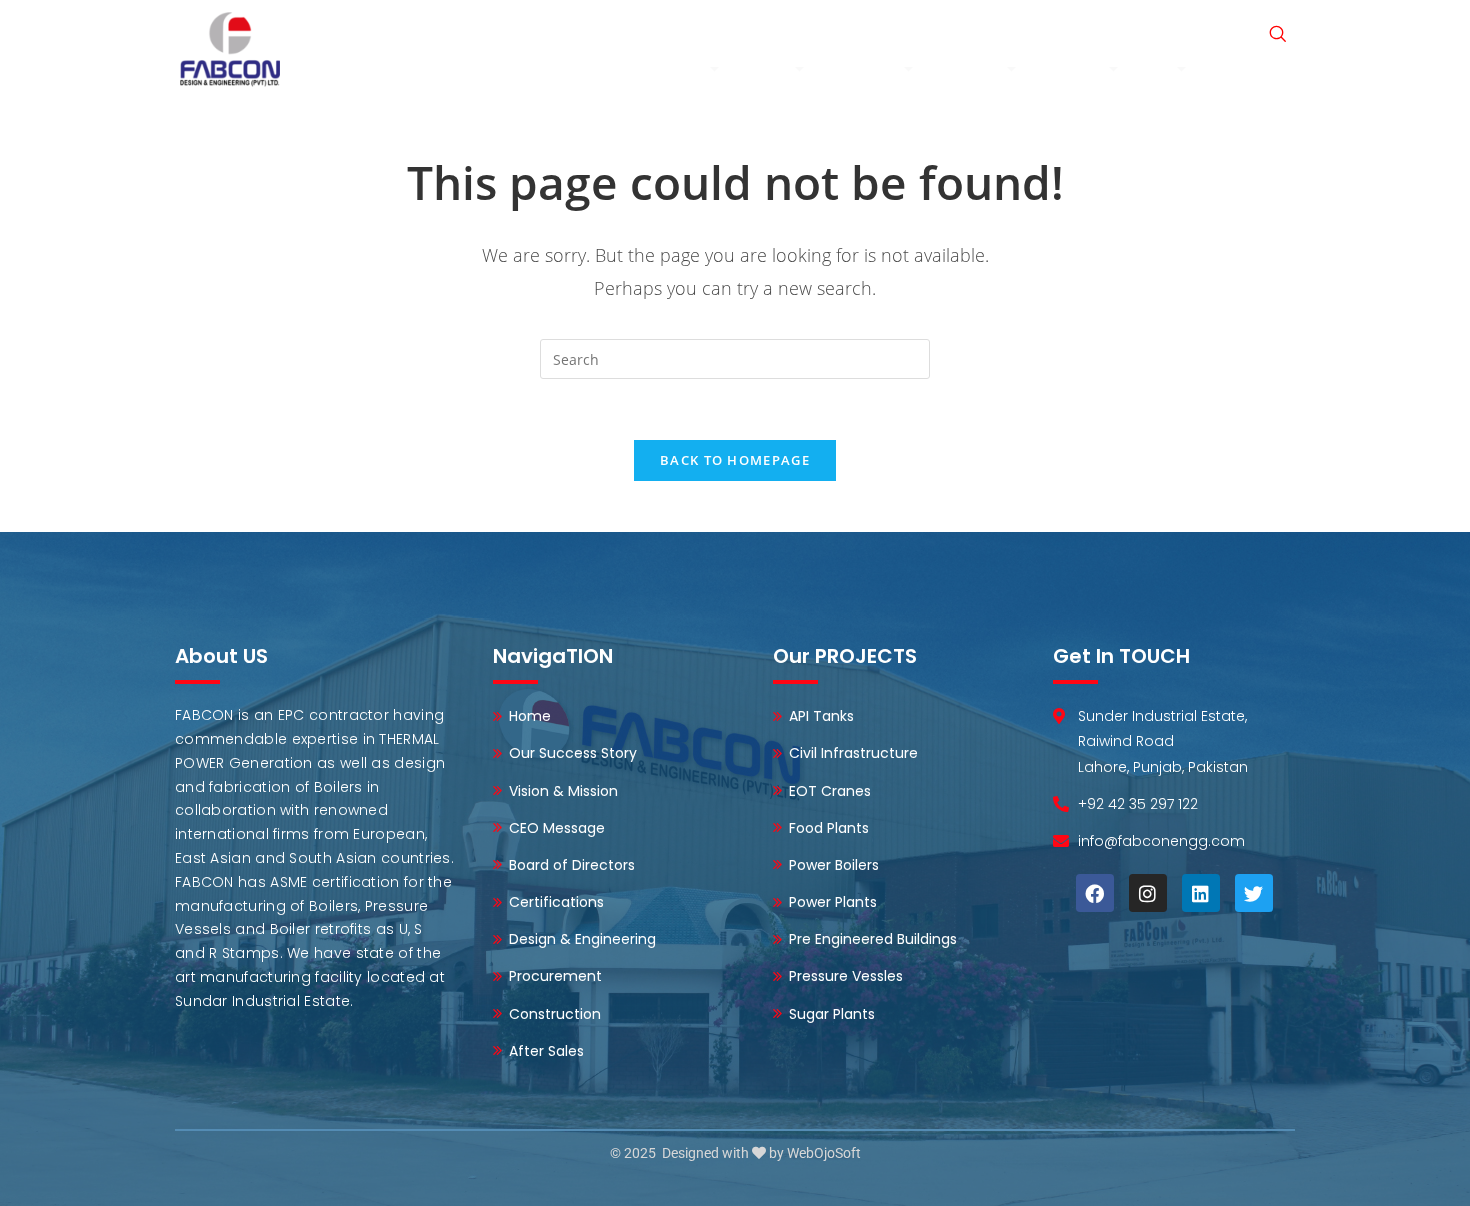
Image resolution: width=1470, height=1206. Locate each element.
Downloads (1255, 69)
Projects (1073, 69)
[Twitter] (1254, 893)
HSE (1158, 69)
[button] (1277, 35)
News (1057, 29)
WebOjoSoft (824, 1153)
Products (865, 69)
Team (768, 69)
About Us (670, 69)
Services (971, 69)
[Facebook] (1095, 893)
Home (593, 69)
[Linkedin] (1201, 893)
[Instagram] (1148, 893)
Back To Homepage (735, 460)
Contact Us (1205, 29)
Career (1120, 29)
